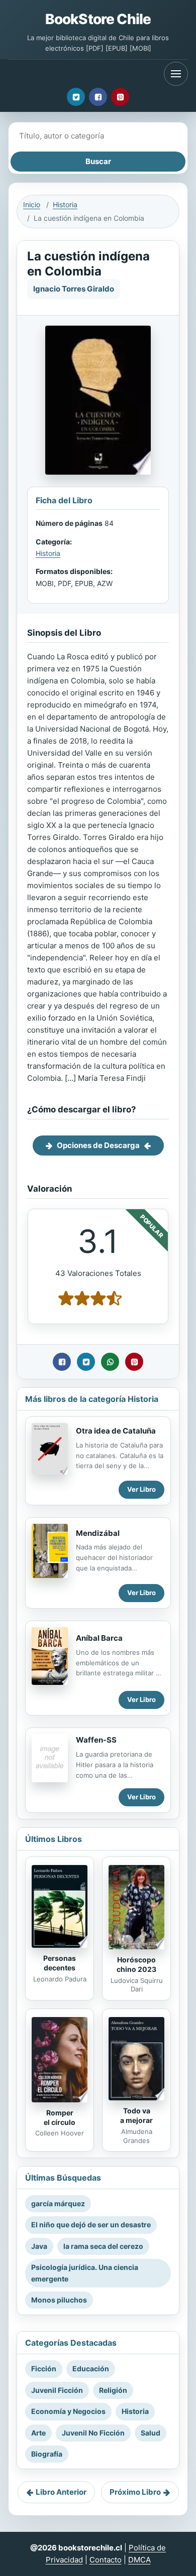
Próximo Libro (135, 2492)
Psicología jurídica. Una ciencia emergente (85, 2273)
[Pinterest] (120, 97)
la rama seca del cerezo (103, 2246)
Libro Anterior (61, 2492)
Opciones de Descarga (98, 1145)
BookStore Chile (98, 19)
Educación (91, 2369)
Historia (65, 204)
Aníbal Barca (99, 1638)
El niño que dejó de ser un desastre (91, 2225)
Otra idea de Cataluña (116, 1431)
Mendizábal (98, 1533)
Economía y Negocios (68, 2411)
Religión (113, 2390)
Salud (151, 2433)
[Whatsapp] (110, 1362)
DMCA (139, 2560)
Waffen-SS (96, 1740)
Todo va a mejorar (136, 2115)
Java (39, 2246)
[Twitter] (76, 97)
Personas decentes (60, 1963)
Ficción (44, 2369)
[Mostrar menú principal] (176, 74)
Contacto (106, 2560)
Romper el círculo (60, 2117)
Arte (38, 2433)
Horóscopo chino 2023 (136, 1964)
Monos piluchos (59, 2300)
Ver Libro (141, 1489)
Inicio (32, 204)
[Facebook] (98, 97)
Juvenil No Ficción (93, 2433)
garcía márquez (58, 2203)
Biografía (47, 2454)
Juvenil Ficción (57, 2390)
